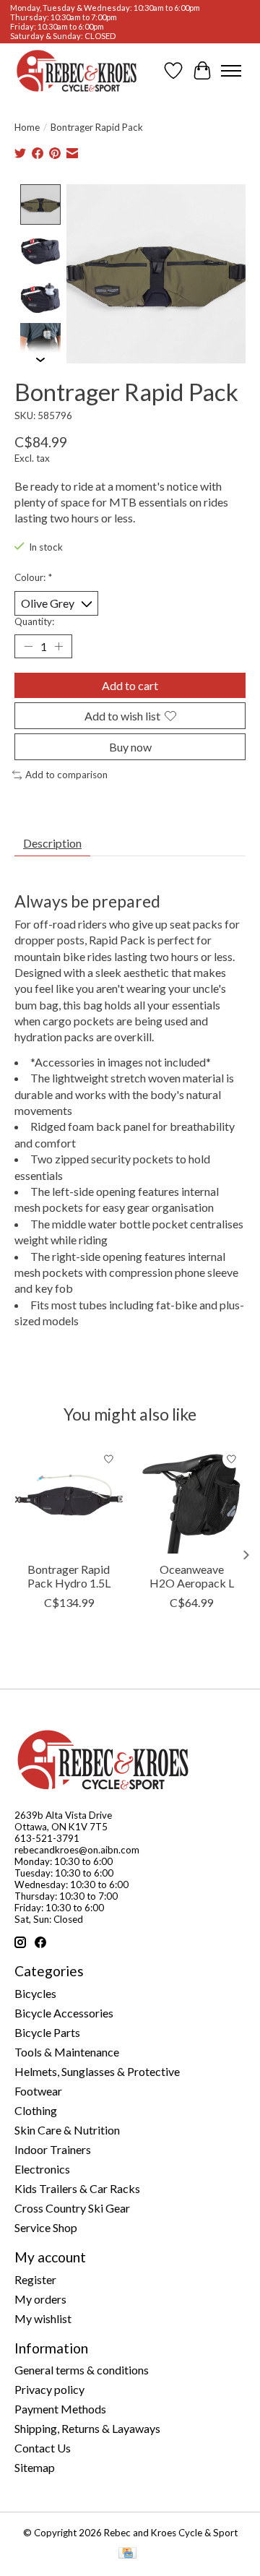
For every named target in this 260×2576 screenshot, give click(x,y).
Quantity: (34, 621)
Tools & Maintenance (67, 2052)
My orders (40, 2299)
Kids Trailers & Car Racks (77, 2188)
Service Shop (46, 2227)
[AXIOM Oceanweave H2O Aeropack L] (191, 1499)
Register (35, 2279)
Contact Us (43, 2448)
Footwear (38, 2091)
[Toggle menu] (231, 71)
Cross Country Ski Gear (72, 2208)
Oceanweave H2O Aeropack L (192, 1576)
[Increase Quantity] (58, 646)
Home (27, 127)
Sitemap (35, 2467)
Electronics (42, 2169)
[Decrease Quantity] (28, 646)
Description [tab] (52, 843)
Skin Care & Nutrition (67, 2130)
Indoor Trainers (53, 2149)
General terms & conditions (82, 2370)
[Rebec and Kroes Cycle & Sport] (77, 71)
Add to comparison (66, 775)
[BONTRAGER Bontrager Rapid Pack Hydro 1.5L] (69, 1499)
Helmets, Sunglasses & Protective (97, 2071)
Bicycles (35, 1993)
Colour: (33, 577)
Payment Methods (60, 2409)
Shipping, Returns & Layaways (87, 2428)
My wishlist (43, 2318)
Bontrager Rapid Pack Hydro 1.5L (69, 1576)
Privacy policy (49, 2389)
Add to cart (130, 685)
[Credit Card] (127, 2554)
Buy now (130, 747)
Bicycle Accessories (64, 2013)
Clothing (36, 2110)
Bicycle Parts (47, 2032)
